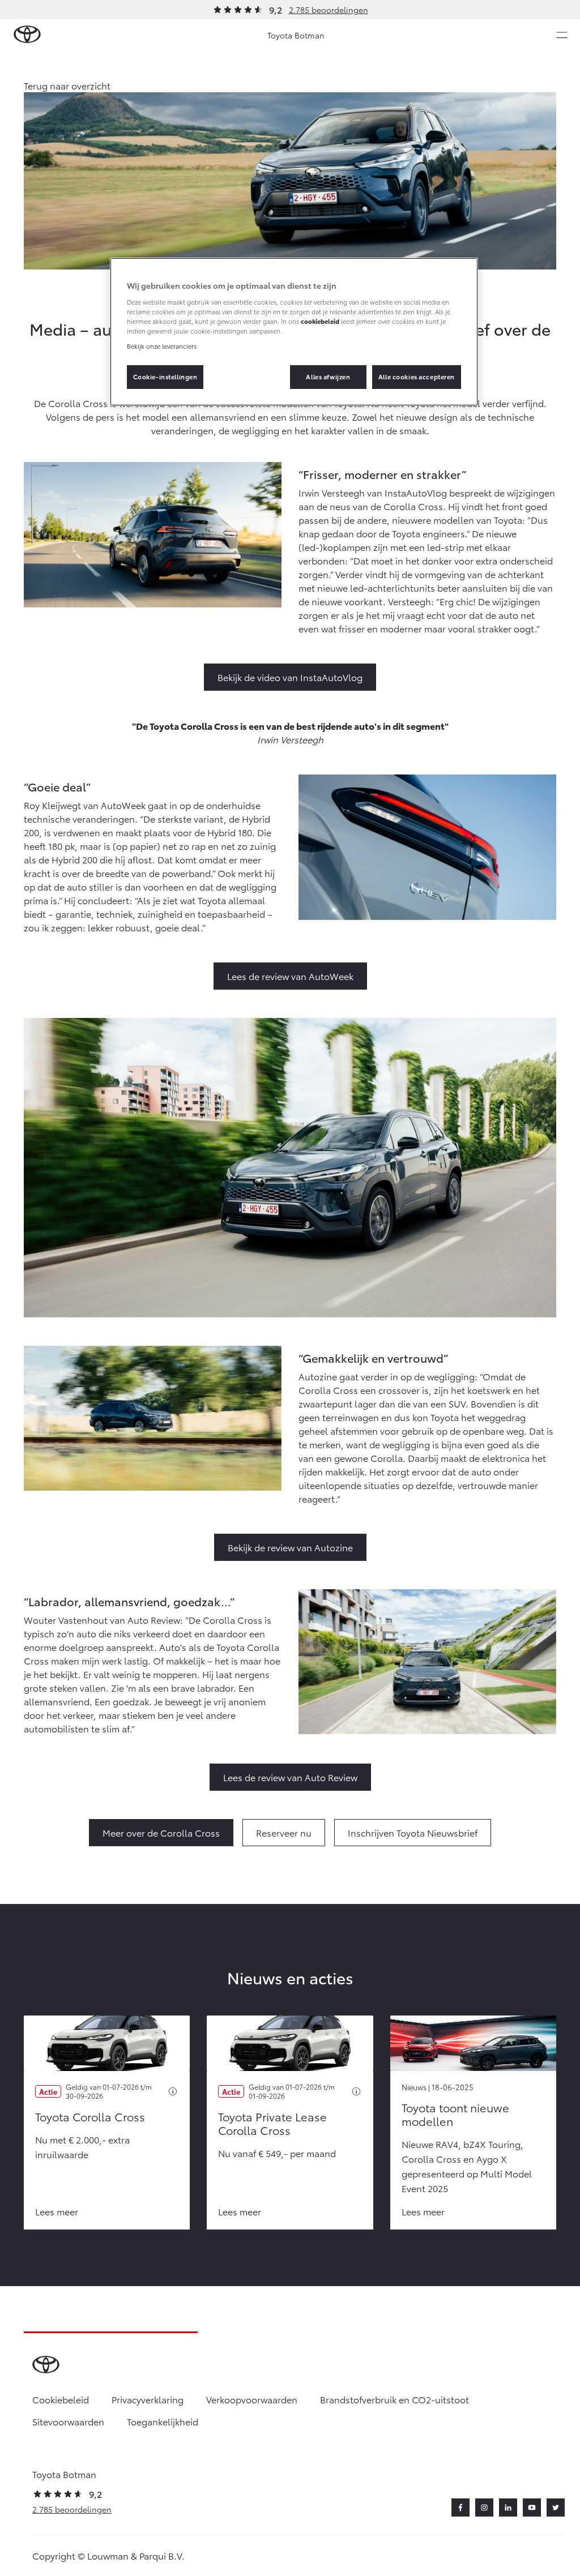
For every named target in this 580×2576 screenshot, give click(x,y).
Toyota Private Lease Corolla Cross (272, 2123)
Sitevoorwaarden (68, 2421)
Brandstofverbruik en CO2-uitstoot (395, 2399)
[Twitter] (556, 2507)
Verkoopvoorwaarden (252, 2399)
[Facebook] (460, 2507)
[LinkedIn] (508, 2507)
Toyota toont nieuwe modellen (455, 2114)
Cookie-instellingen (165, 376)
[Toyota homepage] (27, 35)
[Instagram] (484, 2507)
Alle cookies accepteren (417, 376)
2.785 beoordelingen (329, 10)
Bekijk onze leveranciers (162, 346)
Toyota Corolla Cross (90, 2116)
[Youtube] (532, 2507)
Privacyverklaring (148, 2399)
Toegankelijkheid (163, 2421)
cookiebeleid (320, 321)
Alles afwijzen (328, 376)
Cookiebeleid (61, 2399)
